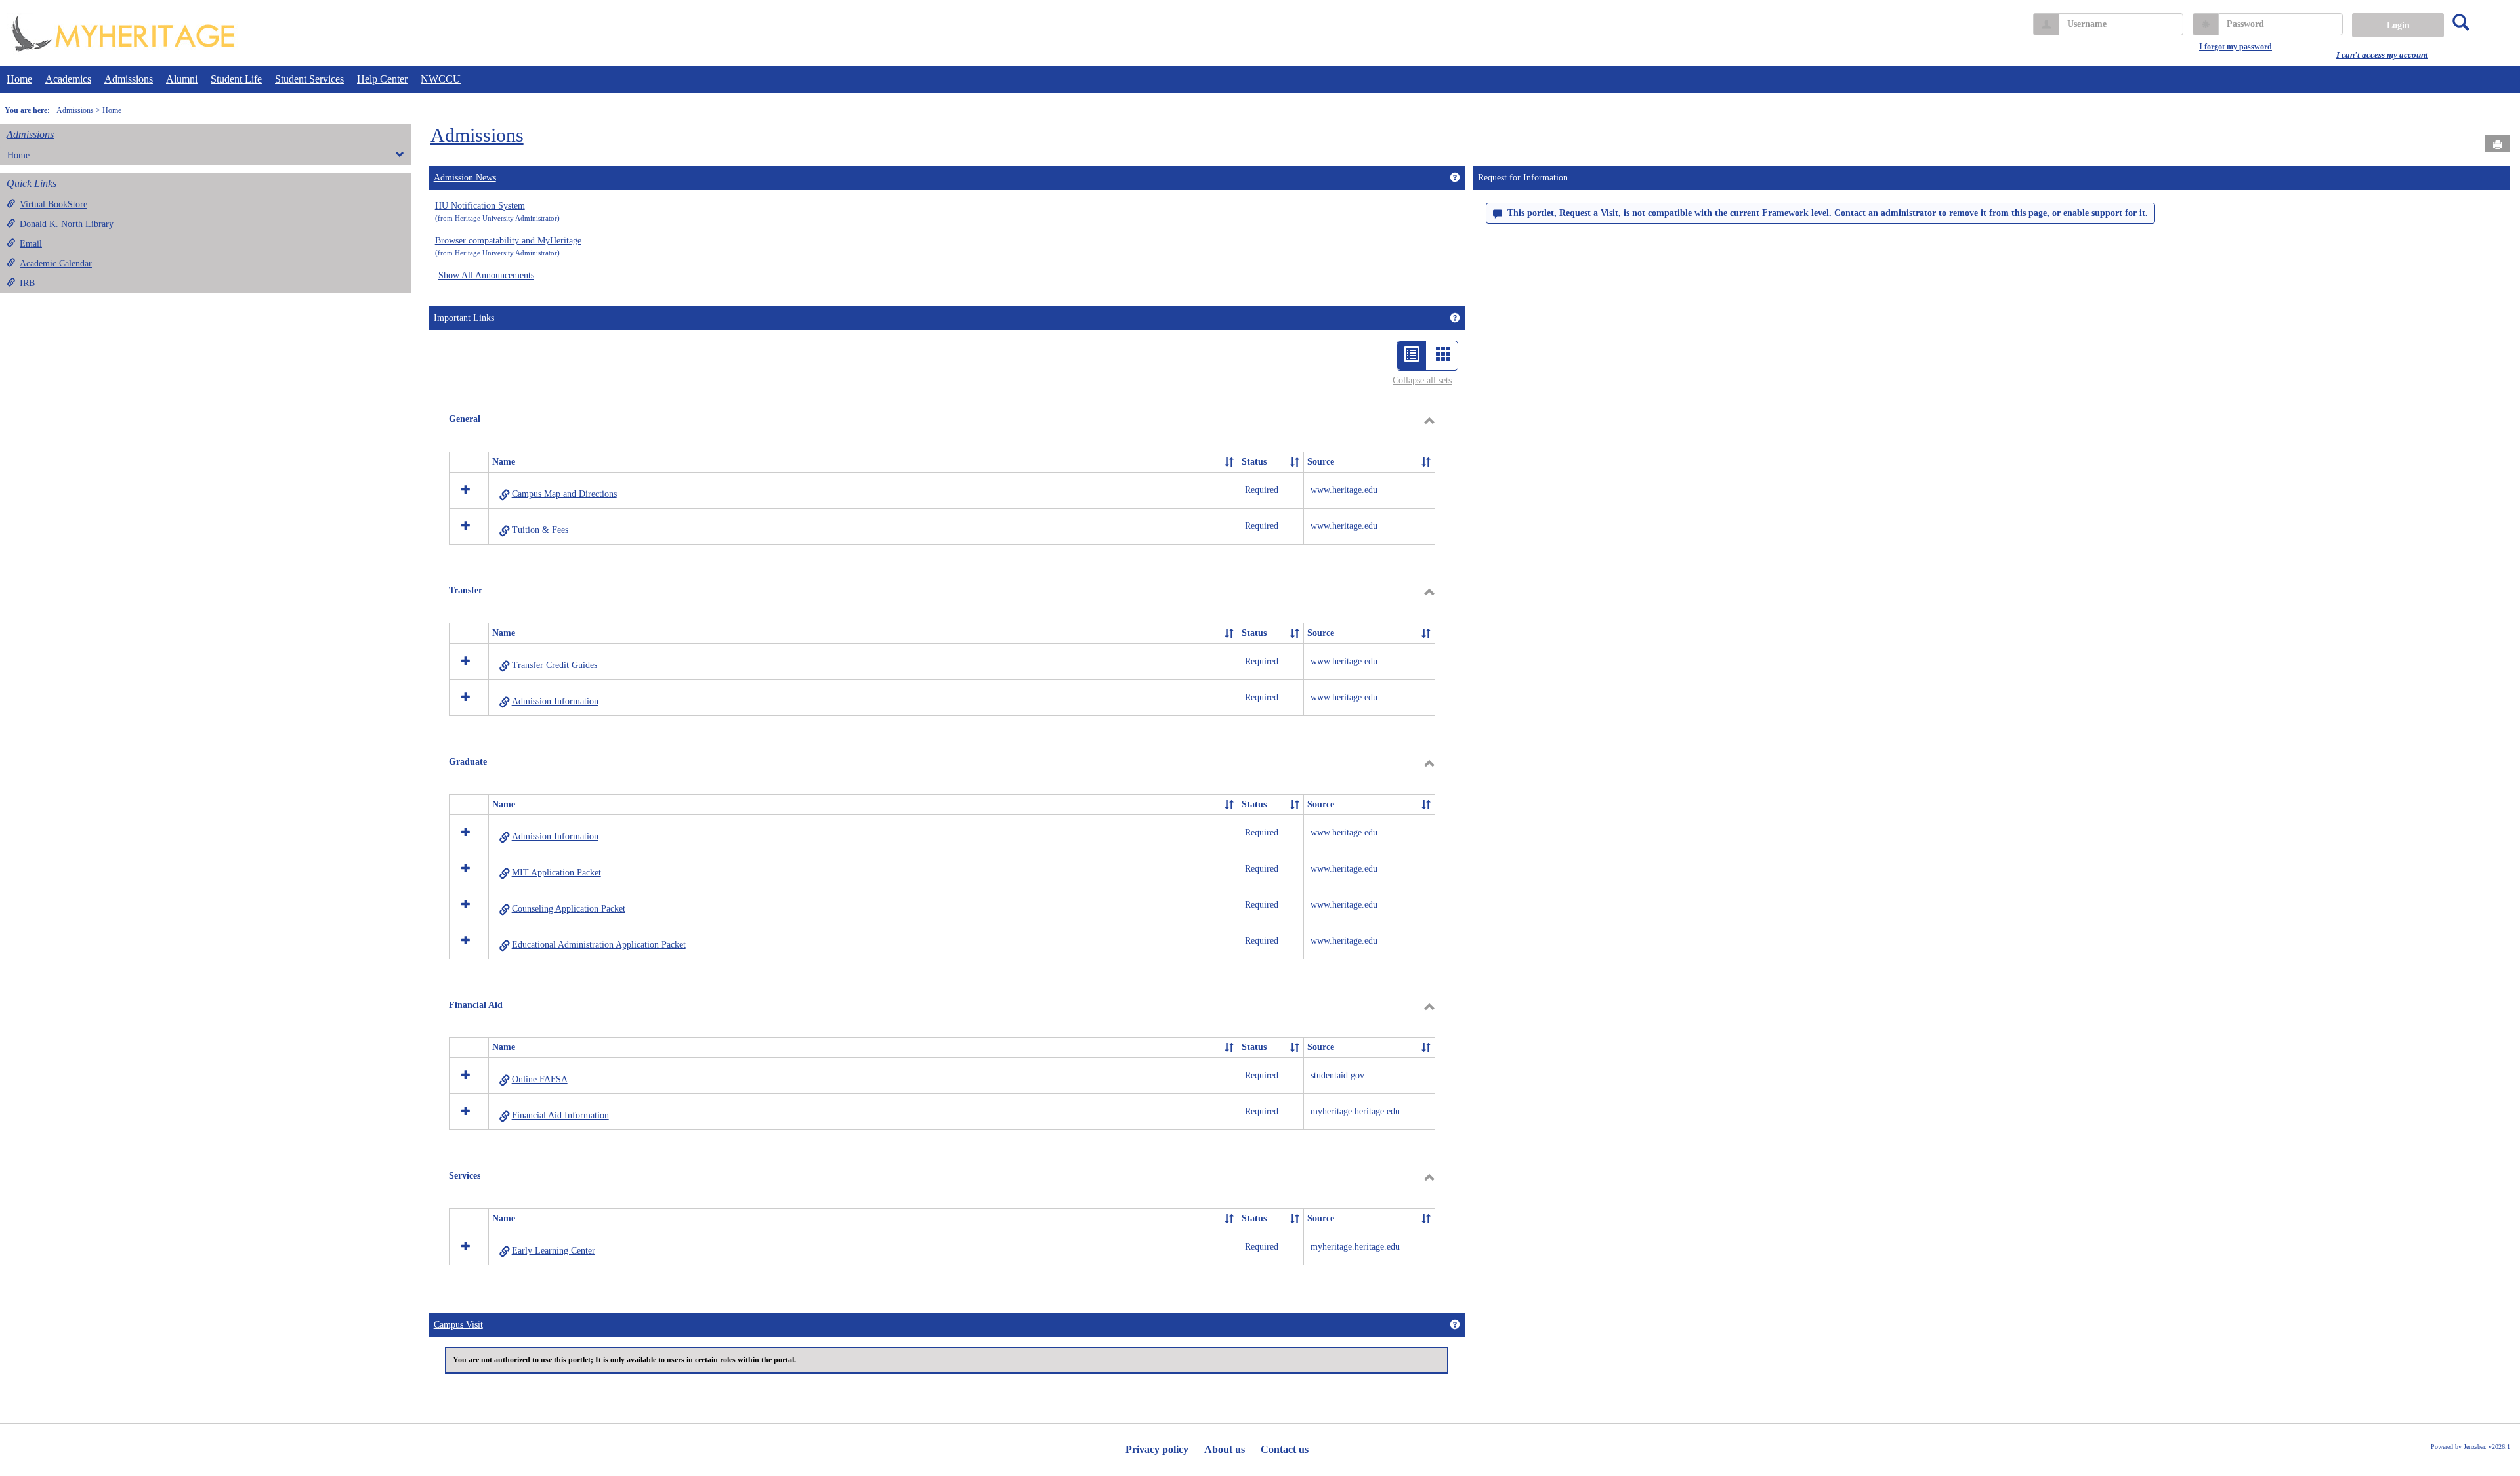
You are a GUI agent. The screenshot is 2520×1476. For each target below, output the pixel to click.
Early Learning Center (554, 1251)
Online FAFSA (540, 1079)
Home (19, 79)
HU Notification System (480, 206)
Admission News (465, 178)
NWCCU (441, 79)
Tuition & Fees (540, 530)
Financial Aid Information (560, 1115)
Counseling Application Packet (569, 909)
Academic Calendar (56, 264)
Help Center (382, 79)
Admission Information (555, 701)
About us (1225, 1449)
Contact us (1285, 1449)
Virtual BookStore (53, 204)
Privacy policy (1157, 1449)
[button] (1229, 462)
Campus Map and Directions (564, 494)
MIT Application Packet (556, 873)
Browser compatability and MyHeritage (508, 241)
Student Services (309, 79)
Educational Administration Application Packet (599, 945)
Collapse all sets (1422, 380)
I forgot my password (2236, 47)
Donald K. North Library (67, 224)
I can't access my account (2382, 55)
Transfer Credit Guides (555, 665)
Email (31, 244)
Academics (68, 79)
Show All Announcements (486, 275)
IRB (27, 283)
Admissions (129, 79)
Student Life (236, 79)
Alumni (182, 79)
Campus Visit (458, 1325)
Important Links (464, 318)
